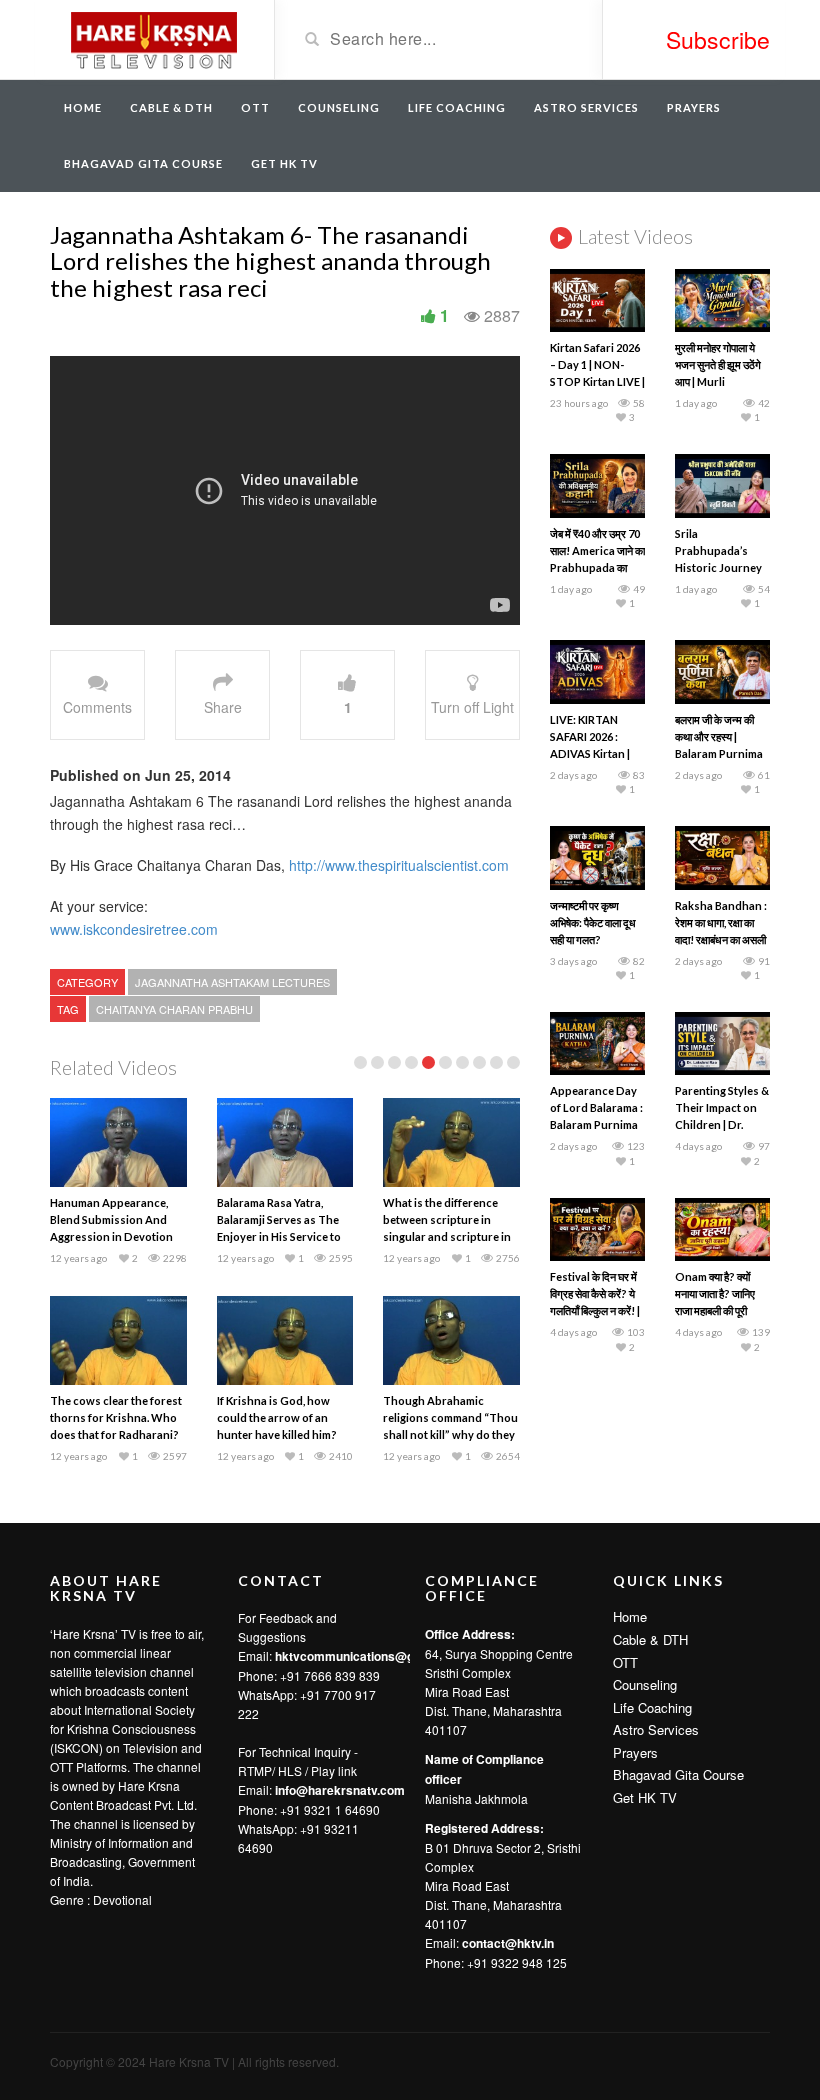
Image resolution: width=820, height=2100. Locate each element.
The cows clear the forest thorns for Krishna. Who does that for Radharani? (116, 1417)
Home (83, 107)
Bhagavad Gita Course (143, 163)
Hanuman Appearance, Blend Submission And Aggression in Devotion (111, 1219)
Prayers (694, 107)
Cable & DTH (171, 107)
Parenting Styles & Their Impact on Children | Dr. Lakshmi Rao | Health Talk (722, 1124)
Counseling (339, 107)
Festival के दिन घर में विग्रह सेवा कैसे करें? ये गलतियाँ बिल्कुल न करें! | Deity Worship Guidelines (595, 1310)
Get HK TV (284, 163)
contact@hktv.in (508, 1943)
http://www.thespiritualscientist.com (397, 865)
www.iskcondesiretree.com (134, 929)
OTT (255, 107)
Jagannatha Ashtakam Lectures (232, 982)
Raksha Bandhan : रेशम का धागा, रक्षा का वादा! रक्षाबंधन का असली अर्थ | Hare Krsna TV (721, 939)
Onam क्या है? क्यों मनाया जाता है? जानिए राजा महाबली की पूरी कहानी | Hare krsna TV (718, 1310)
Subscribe (718, 39)
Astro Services (586, 107)
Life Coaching (457, 107)
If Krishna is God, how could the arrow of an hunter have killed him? (277, 1417)
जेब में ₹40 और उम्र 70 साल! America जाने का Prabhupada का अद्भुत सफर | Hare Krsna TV (597, 567)
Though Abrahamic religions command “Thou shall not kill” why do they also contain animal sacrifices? (450, 1434)
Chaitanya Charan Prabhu (174, 1009)
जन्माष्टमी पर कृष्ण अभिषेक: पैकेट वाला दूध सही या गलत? (593, 922)
